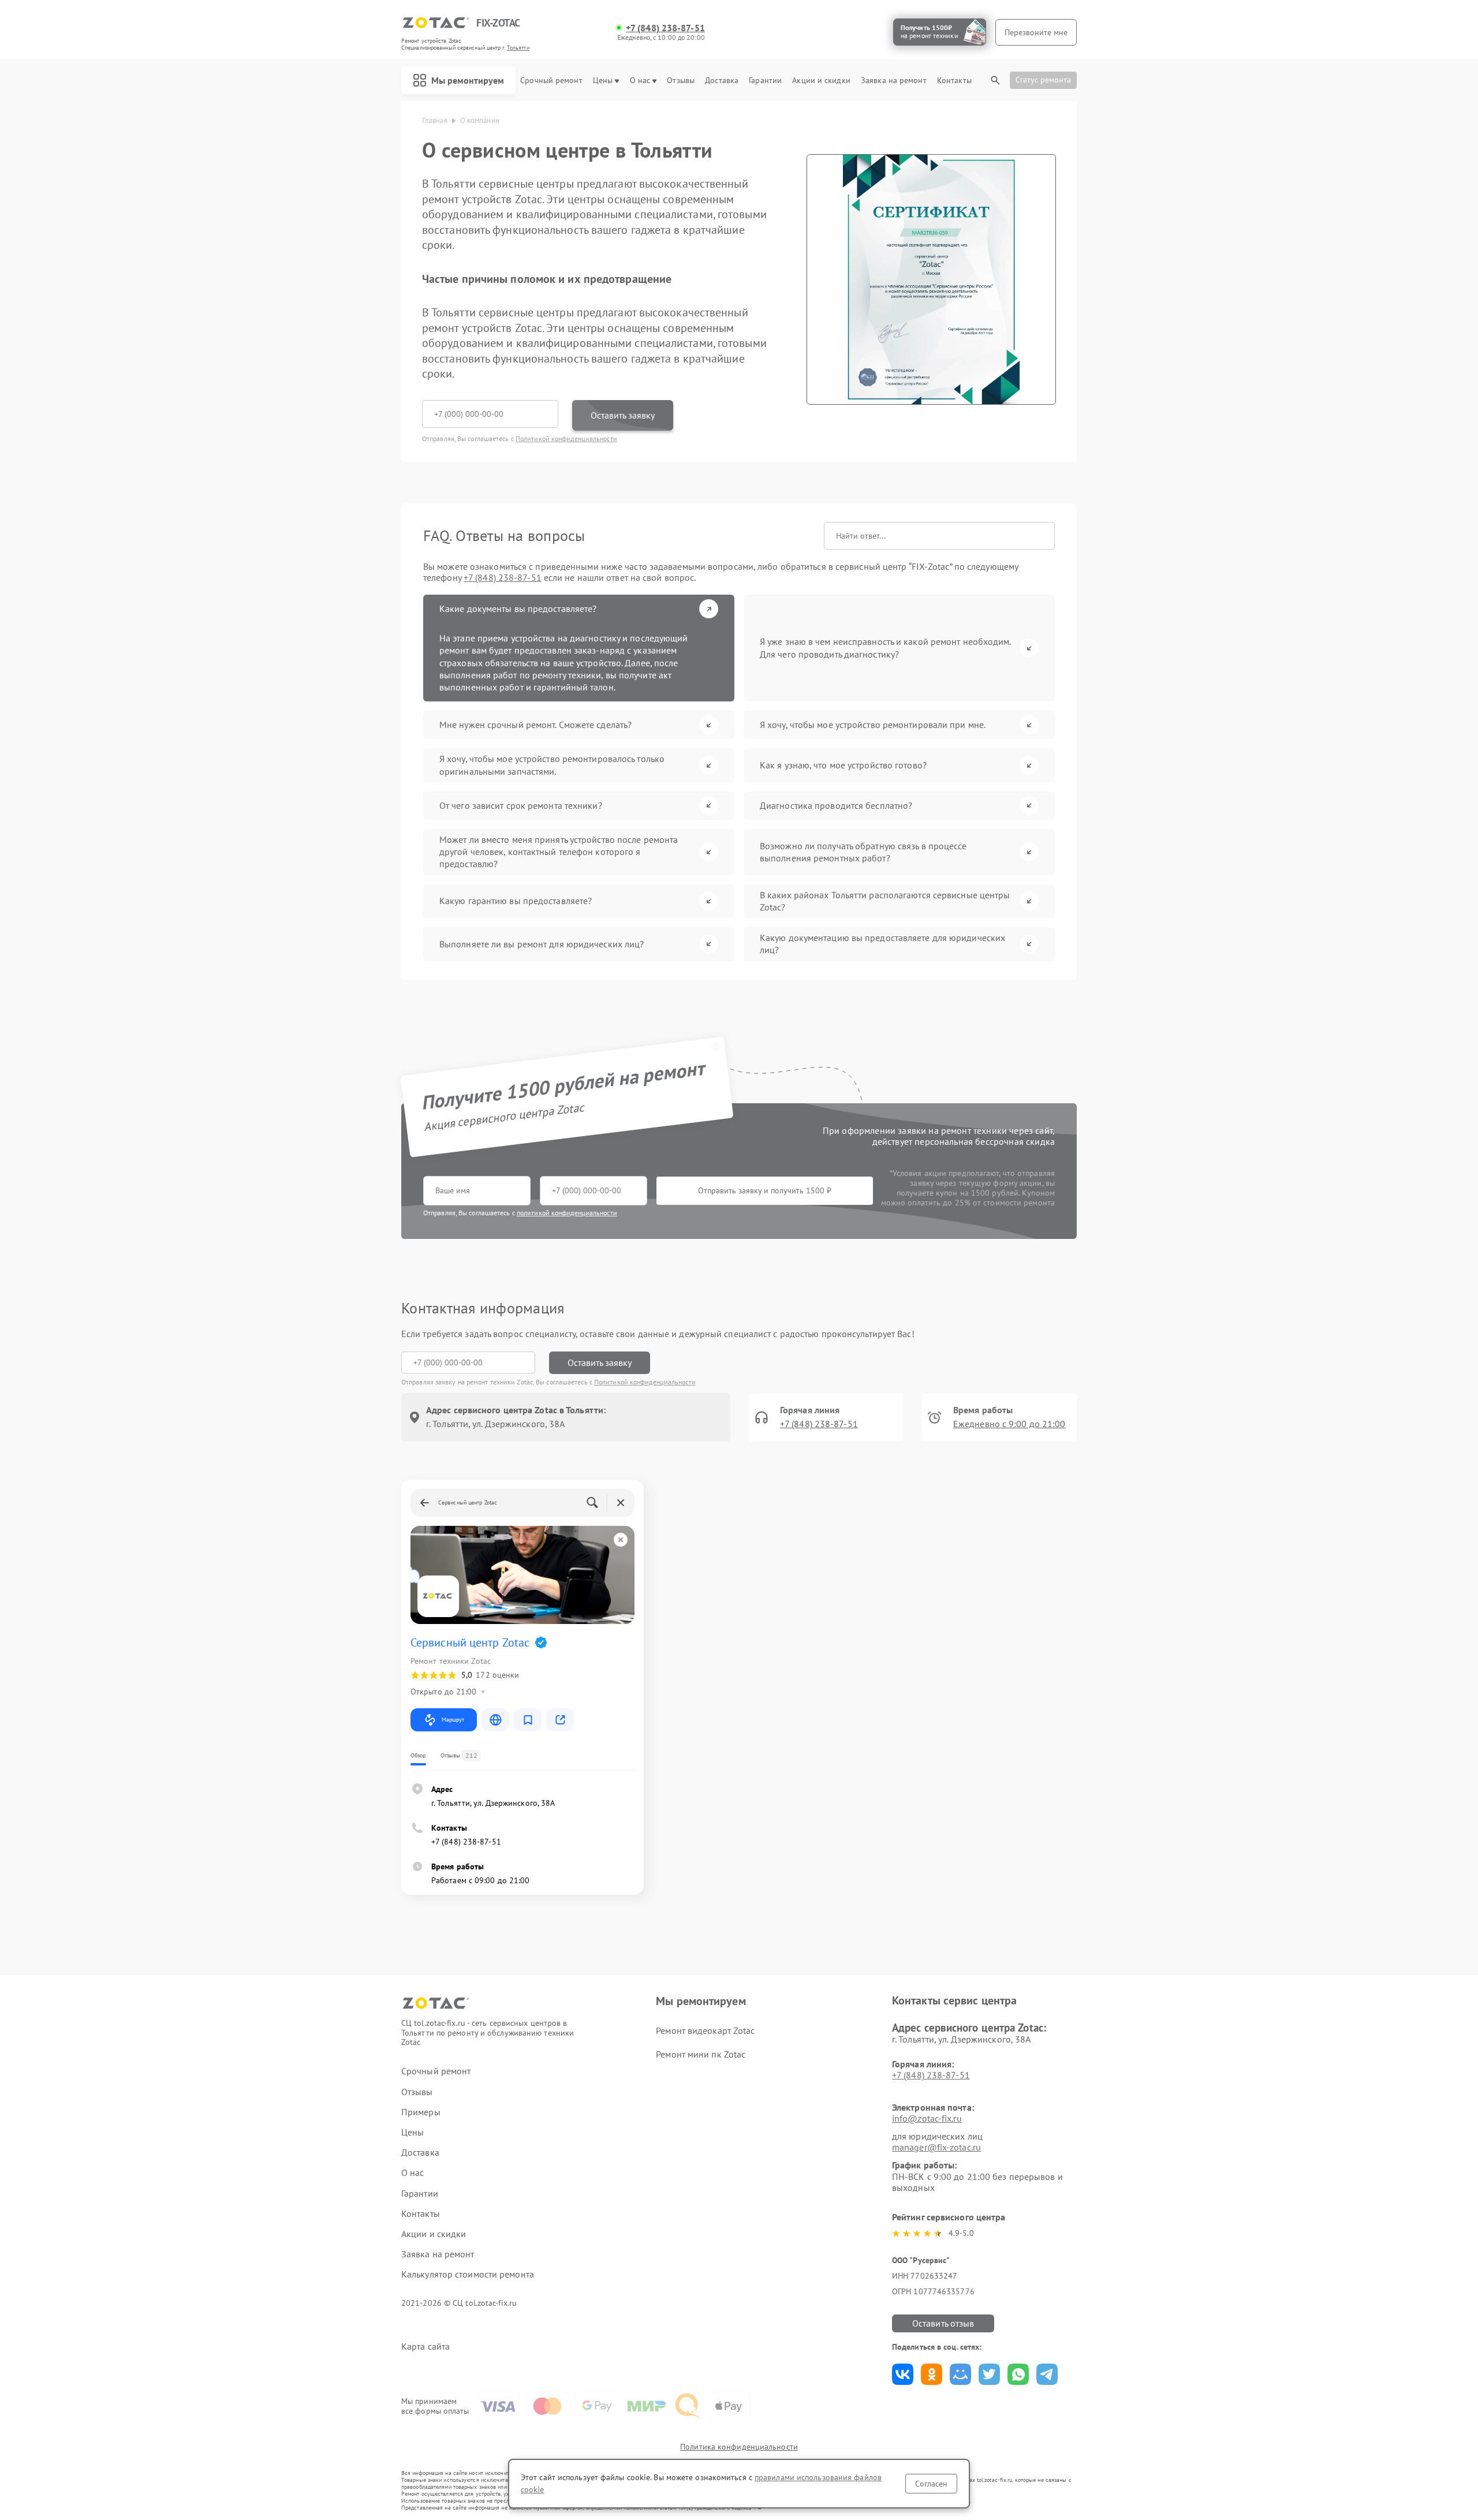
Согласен (931, 2484)
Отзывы (681, 81)
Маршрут (453, 1720)
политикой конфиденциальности (567, 1213)
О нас (640, 81)
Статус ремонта (1043, 80)
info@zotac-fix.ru (927, 2118)
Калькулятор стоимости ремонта (468, 2274)
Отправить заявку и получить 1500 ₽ (765, 1190)
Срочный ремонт (551, 81)
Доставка (722, 81)
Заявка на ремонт (894, 81)
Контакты (954, 81)
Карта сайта (426, 2347)
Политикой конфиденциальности (566, 438)
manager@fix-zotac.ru (936, 2147)
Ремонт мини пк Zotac (701, 2054)
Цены (603, 81)
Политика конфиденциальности (739, 2447)
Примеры (421, 2112)
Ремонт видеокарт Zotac (705, 2030)
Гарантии (765, 81)
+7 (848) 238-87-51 (665, 28)
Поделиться (903, 2374)
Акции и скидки (821, 81)
